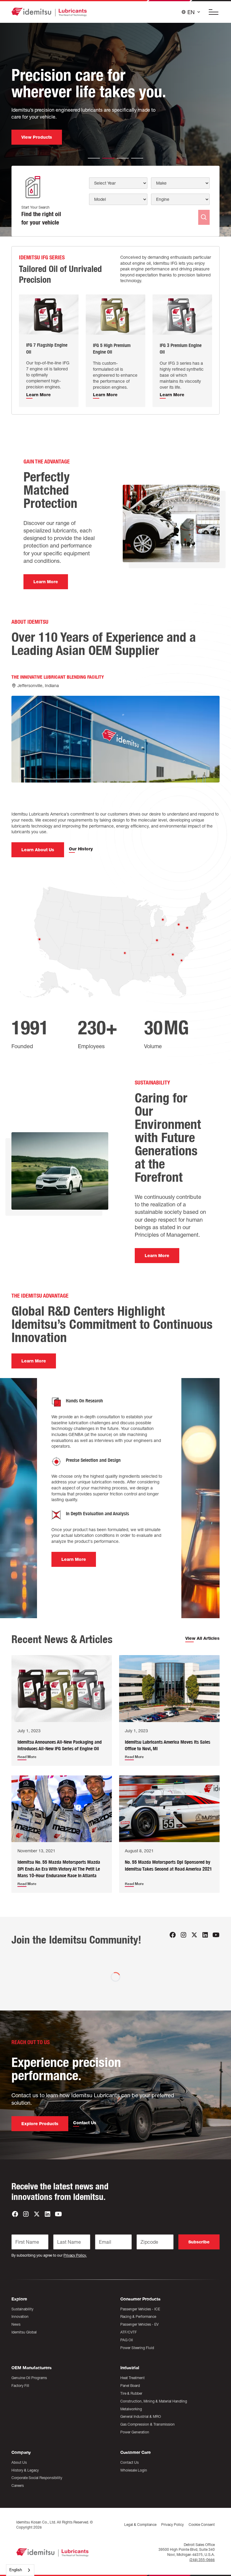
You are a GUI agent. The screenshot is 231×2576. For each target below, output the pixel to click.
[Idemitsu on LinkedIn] (205, 1935)
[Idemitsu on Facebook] (173, 1935)
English (16, 2570)
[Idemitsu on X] (194, 1935)
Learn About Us (38, 850)
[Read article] (62, 1688)
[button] (212, 12)
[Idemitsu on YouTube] (216, 1935)
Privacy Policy (172, 2525)
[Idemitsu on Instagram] (183, 1935)
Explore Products (40, 2124)
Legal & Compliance (140, 2525)
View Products (37, 145)
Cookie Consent (202, 2525)
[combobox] (20, 2570)
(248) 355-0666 (202, 2560)
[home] (49, 12)
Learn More (46, 582)
